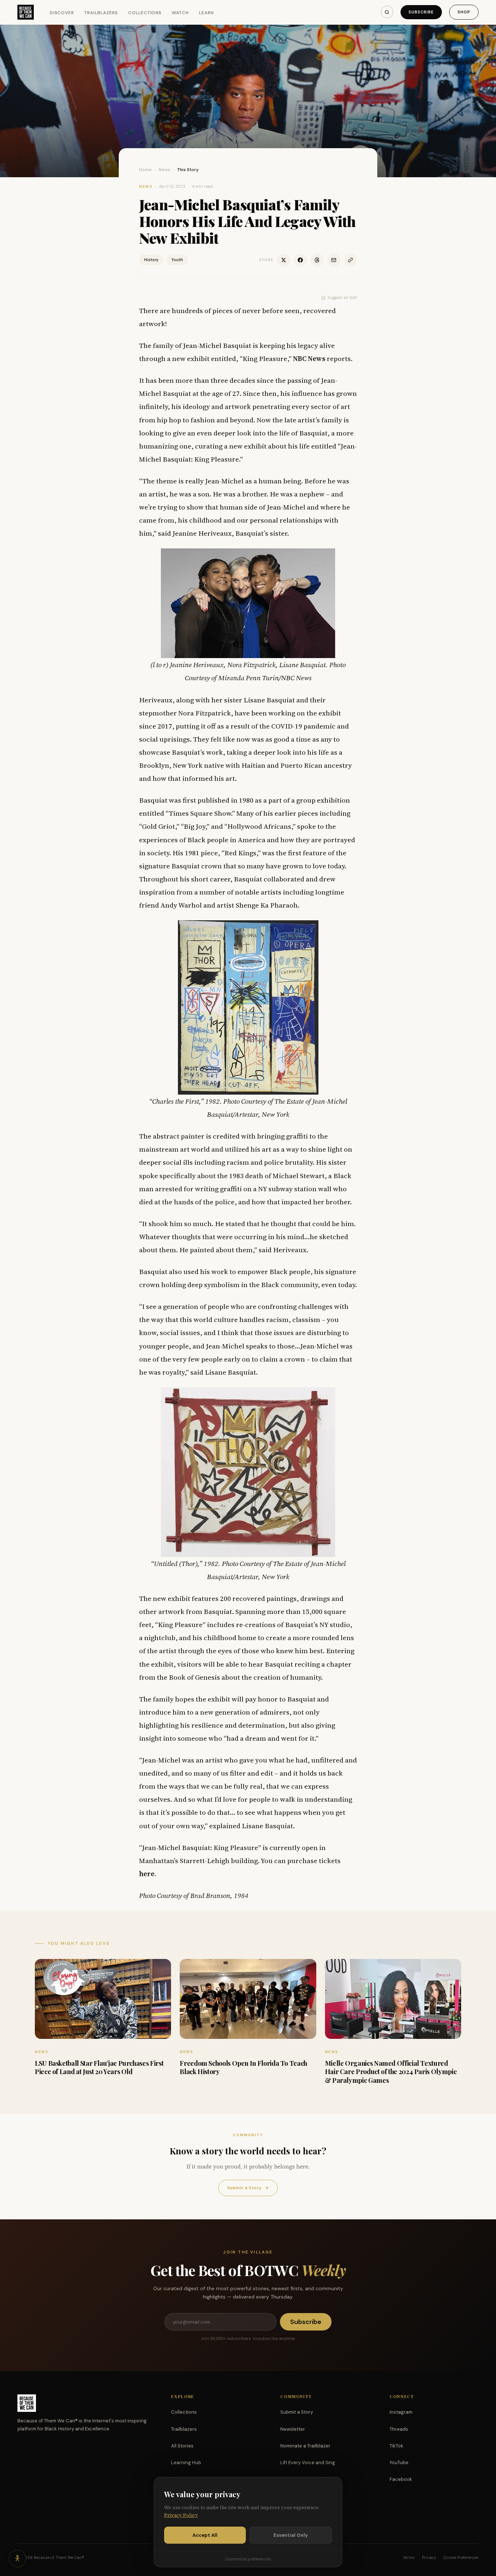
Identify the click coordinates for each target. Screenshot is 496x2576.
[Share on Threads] (317, 260)
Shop (464, 12)
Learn (206, 13)
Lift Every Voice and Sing (308, 2463)
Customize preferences (248, 2559)
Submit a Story (248, 2188)
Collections (145, 13)
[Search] (387, 12)
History (151, 260)
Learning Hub (186, 2463)
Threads (399, 2429)
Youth (177, 260)
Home (145, 170)
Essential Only (291, 2535)
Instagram (401, 2412)
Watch (180, 13)
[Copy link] (350, 260)
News (164, 170)
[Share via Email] (334, 260)
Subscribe (421, 12)
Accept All (205, 2535)
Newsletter (293, 2429)
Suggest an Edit (342, 297)
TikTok (397, 2446)
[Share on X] (284, 260)
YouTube (399, 2463)
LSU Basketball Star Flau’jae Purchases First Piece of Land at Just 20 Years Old (99, 2067)
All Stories (182, 2446)
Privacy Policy (181, 2515)
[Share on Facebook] (300, 260)
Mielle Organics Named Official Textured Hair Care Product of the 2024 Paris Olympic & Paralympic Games (391, 2072)
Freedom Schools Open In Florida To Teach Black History (243, 2067)
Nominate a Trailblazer (305, 2446)
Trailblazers (101, 13)
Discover (62, 13)
